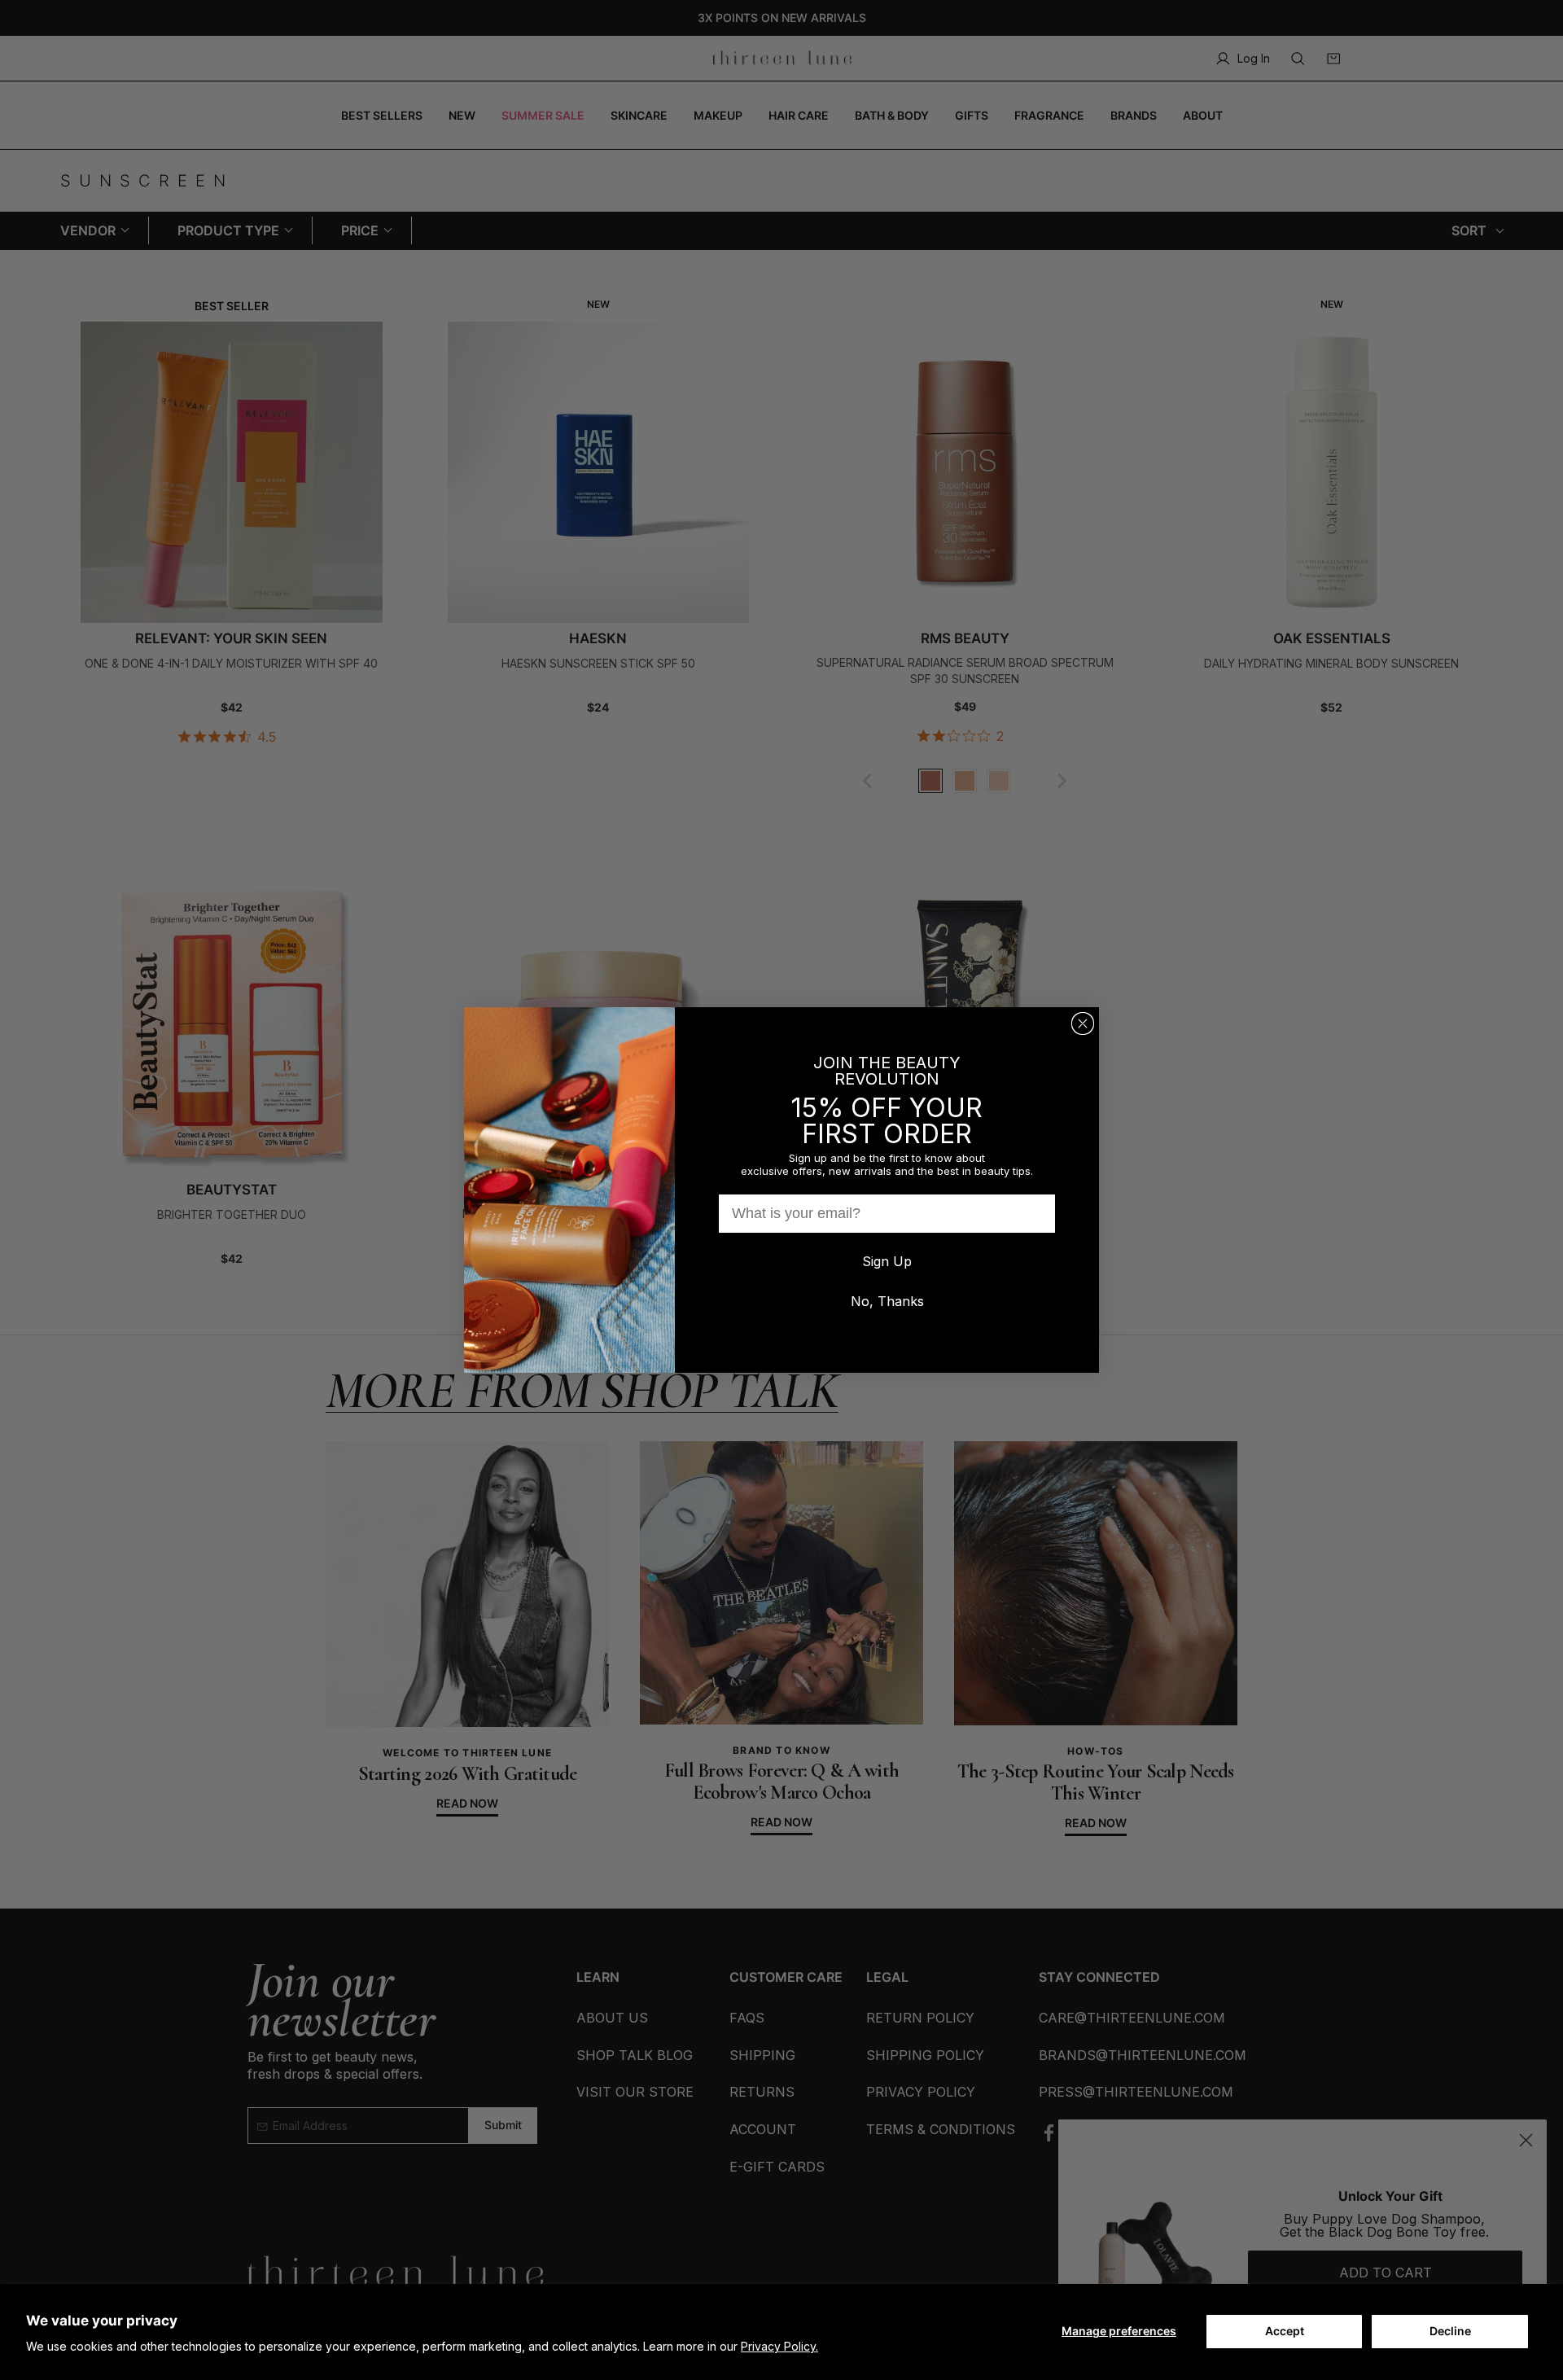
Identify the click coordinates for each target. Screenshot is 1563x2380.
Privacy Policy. (779, 2346)
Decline (1450, 2331)
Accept (1285, 2331)
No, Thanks (887, 1301)
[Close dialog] (1083, 1023)
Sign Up (887, 1261)
